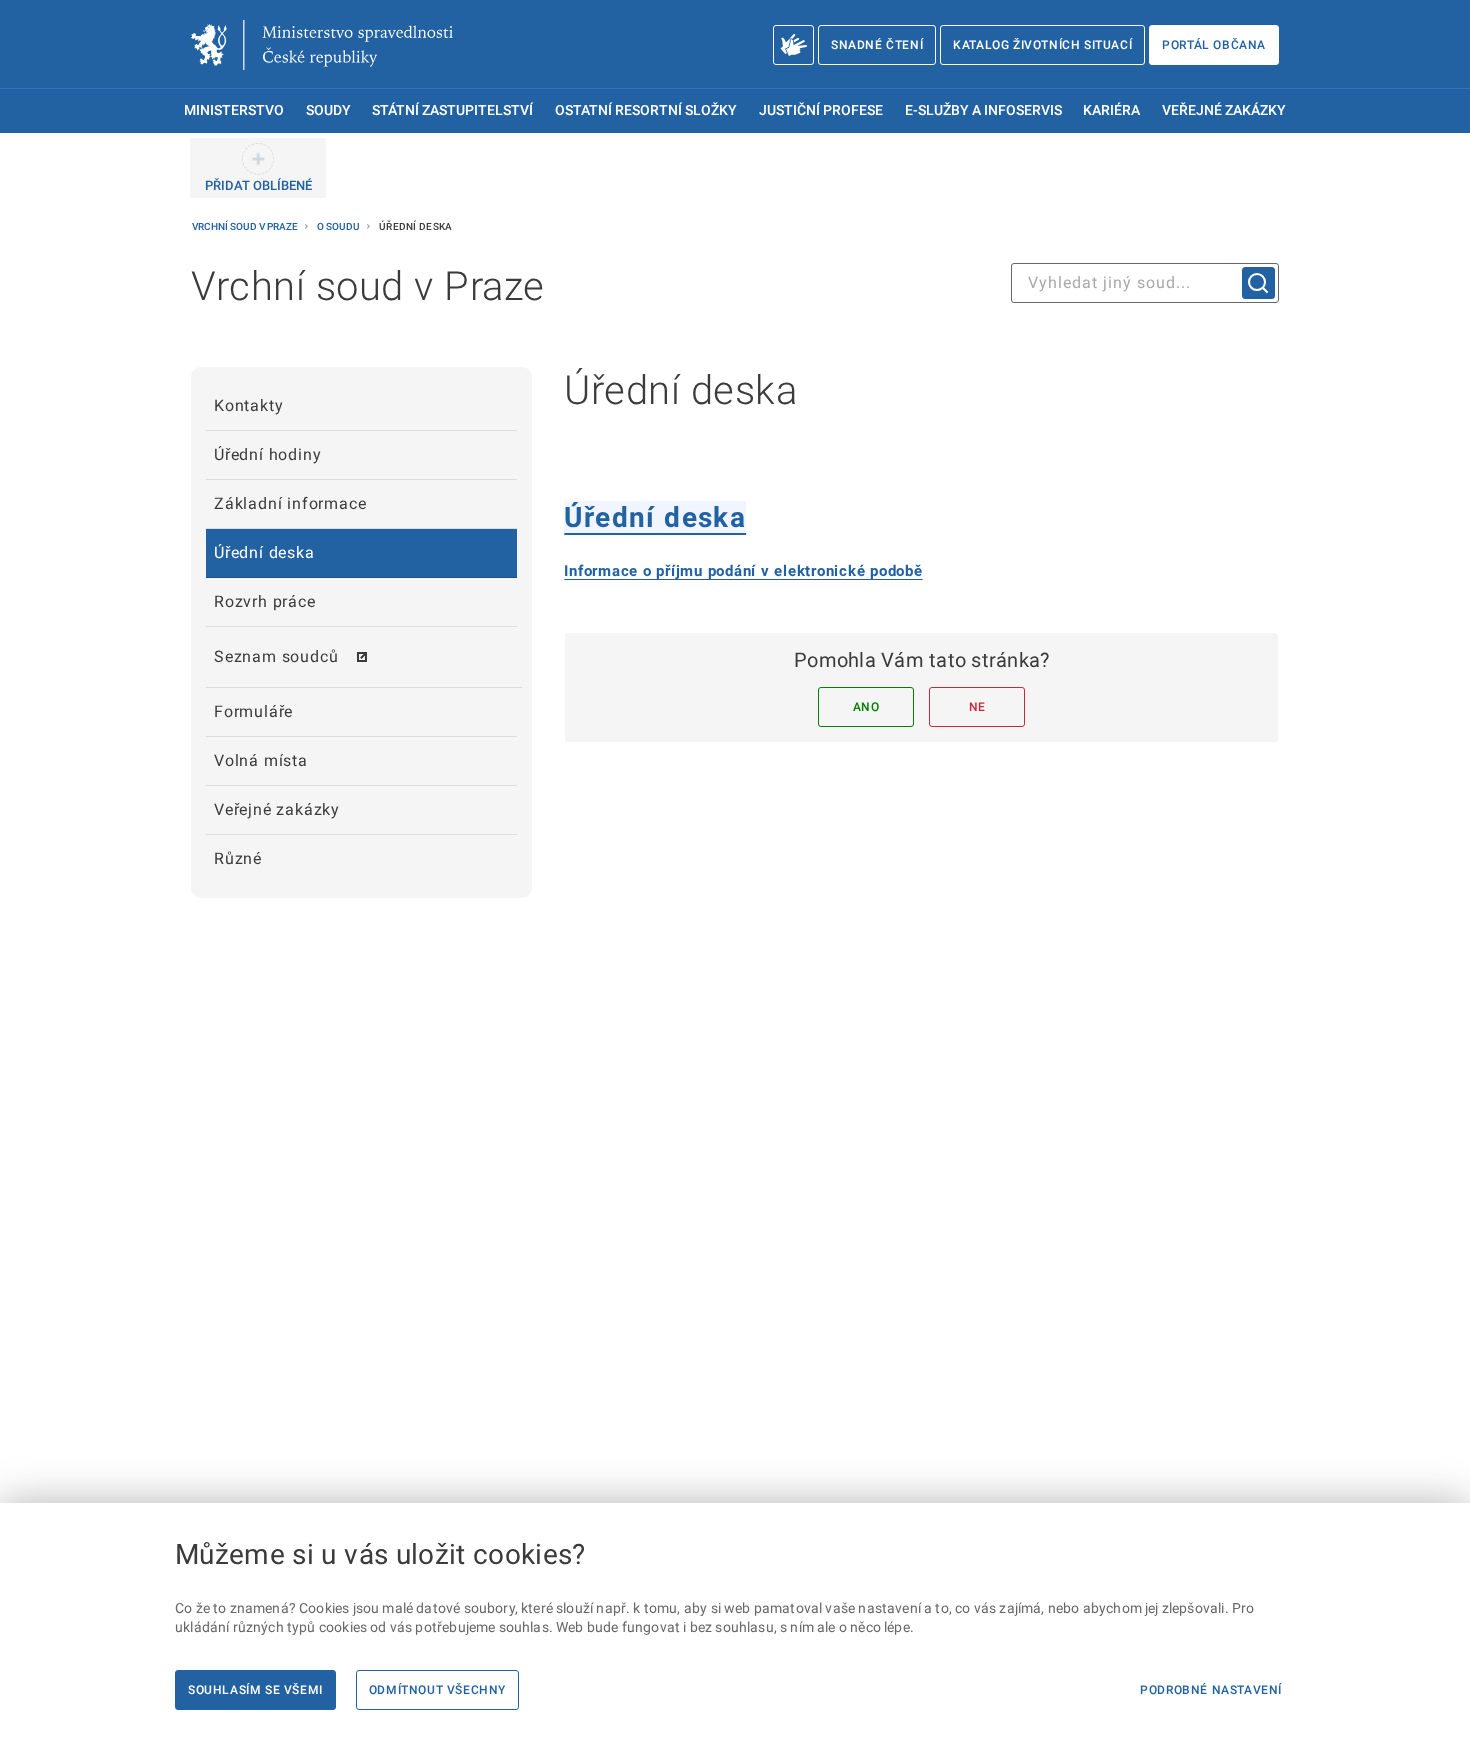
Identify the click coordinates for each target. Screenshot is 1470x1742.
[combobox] (1145, 283)
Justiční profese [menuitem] (821, 110)
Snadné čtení (877, 45)
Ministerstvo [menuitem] (234, 110)
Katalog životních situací (1042, 45)
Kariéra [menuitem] (1111, 110)
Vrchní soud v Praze (246, 226)
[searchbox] (1145, 283)
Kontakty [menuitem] (248, 405)
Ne (977, 707)
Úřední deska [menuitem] (264, 552)
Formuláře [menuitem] (253, 711)
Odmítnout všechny (437, 1690)
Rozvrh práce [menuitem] (265, 601)
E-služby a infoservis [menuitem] (983, 110)
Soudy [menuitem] (328, 110)
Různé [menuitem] (238, 858)
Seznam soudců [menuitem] (276, 656)
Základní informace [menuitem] (290, 503)
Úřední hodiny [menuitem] (267, 454)
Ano (866, 707)
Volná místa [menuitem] (261, 760)
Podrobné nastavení (1211, 1690)
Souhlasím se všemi (255, 1690)
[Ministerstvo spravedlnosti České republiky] (322, 45)
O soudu (339, 226)
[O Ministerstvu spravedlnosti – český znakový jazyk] (793, 45)
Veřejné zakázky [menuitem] (1224, 110)
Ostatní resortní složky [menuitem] (646, 110)
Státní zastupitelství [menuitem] (452, 110)
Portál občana (1214, 45)
